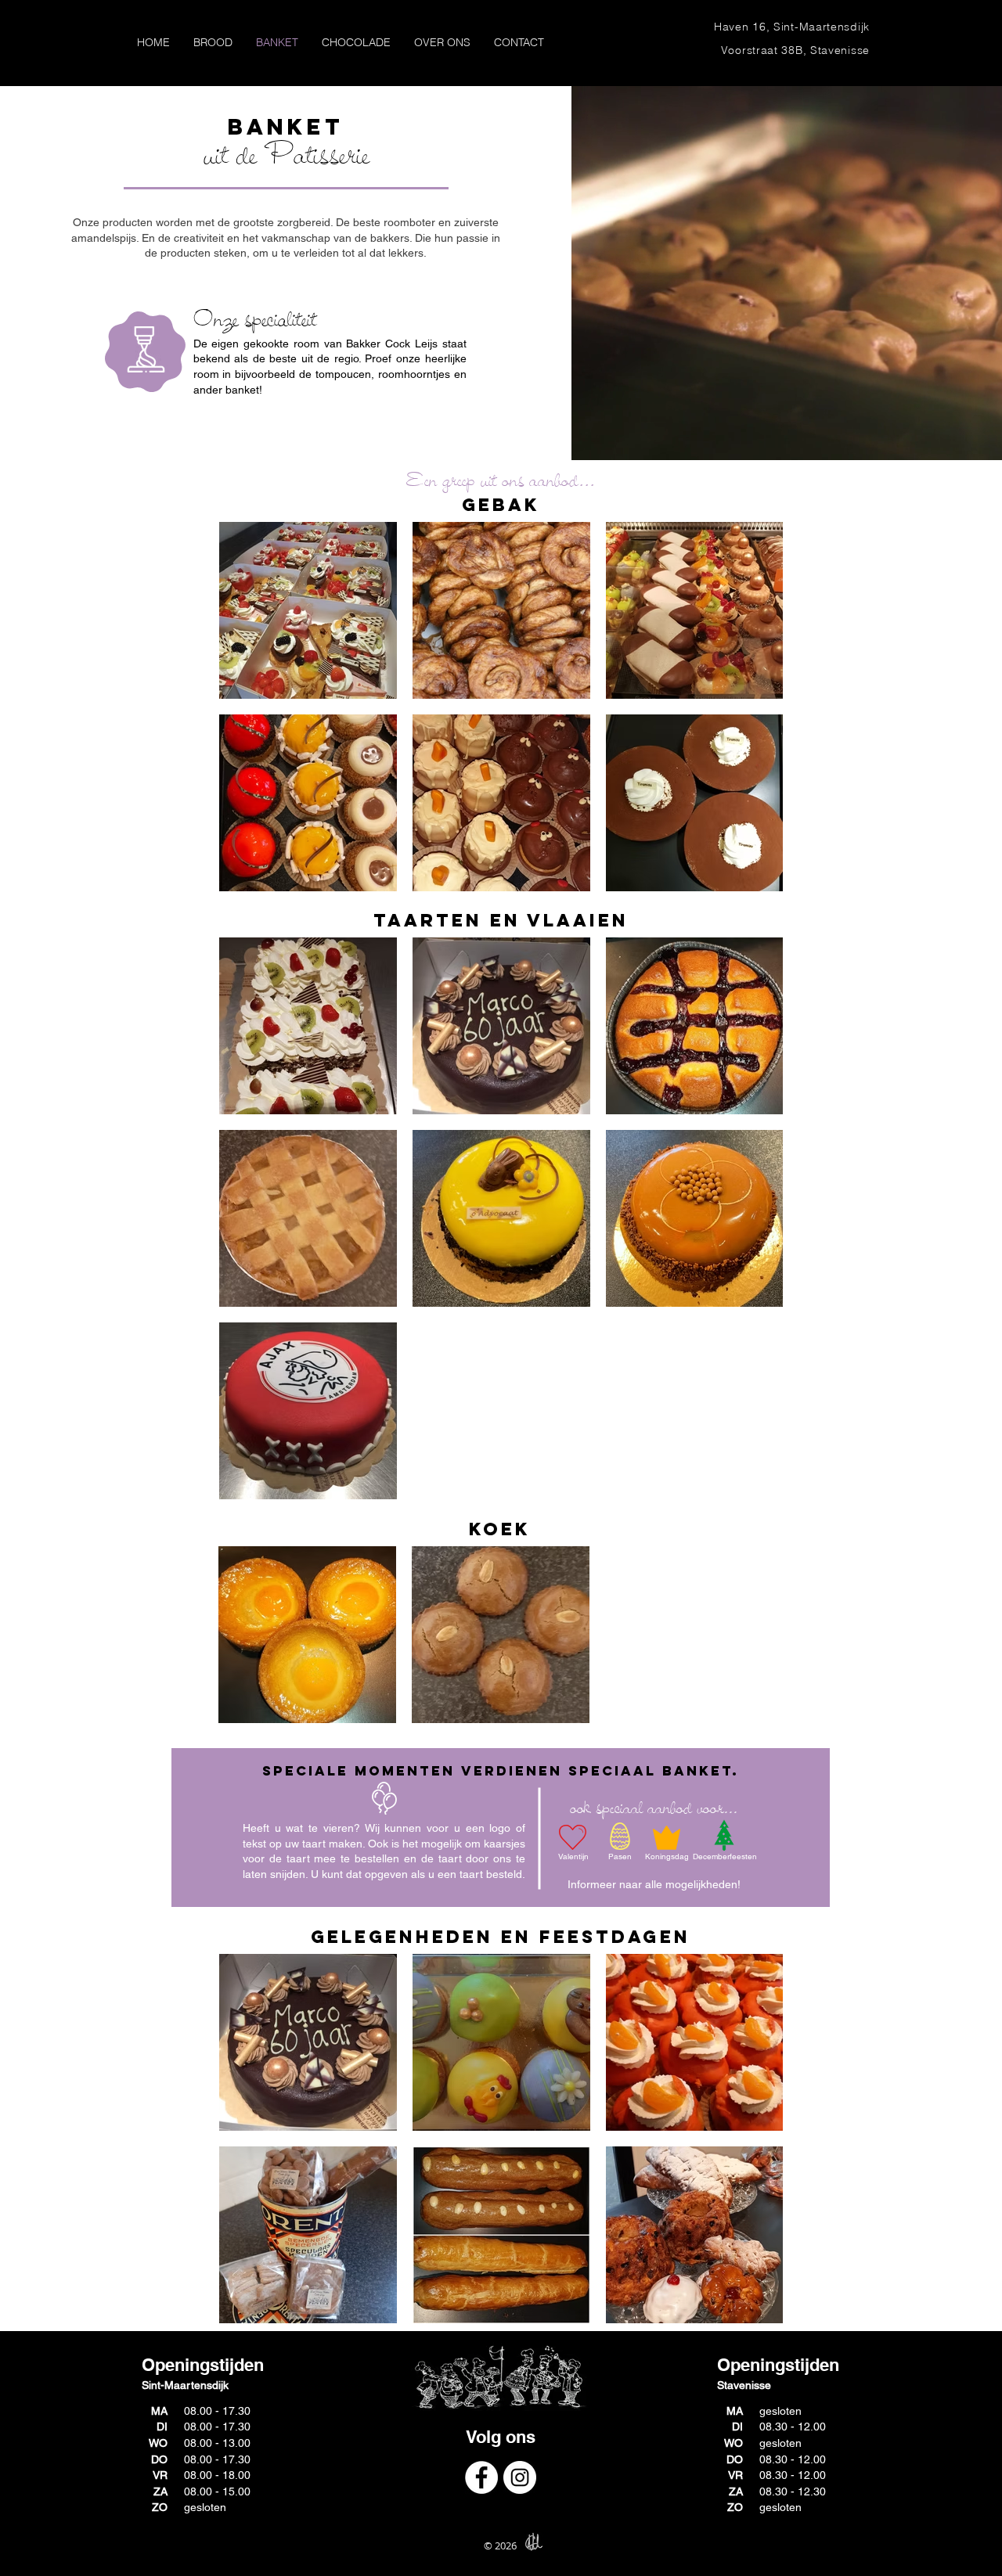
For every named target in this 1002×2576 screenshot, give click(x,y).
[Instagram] (520, 2477)
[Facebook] (481, 2477)
